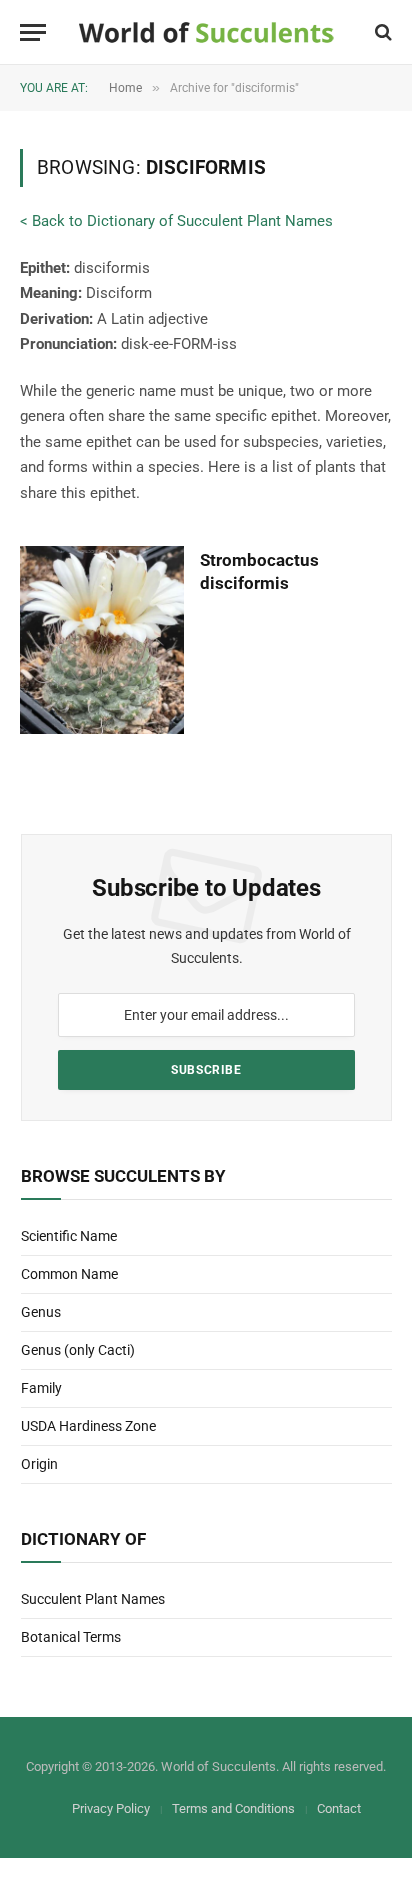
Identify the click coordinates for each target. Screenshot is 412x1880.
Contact (339, 1808)
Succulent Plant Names (93, 1599)
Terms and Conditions (233, 1808)
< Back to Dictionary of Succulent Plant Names (176, 221)
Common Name (69, 1274)
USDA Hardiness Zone (88, 1426)
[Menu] (33, 32)
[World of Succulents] (206, 32)
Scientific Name (69, 1236)
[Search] (381, 32)
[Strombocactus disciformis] (102, 640)
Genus (41, 1312)
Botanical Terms (71, 1637)
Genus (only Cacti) (78, 1350)
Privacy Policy (111, 1808)
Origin (39, 1464)
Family (41, 1388)
